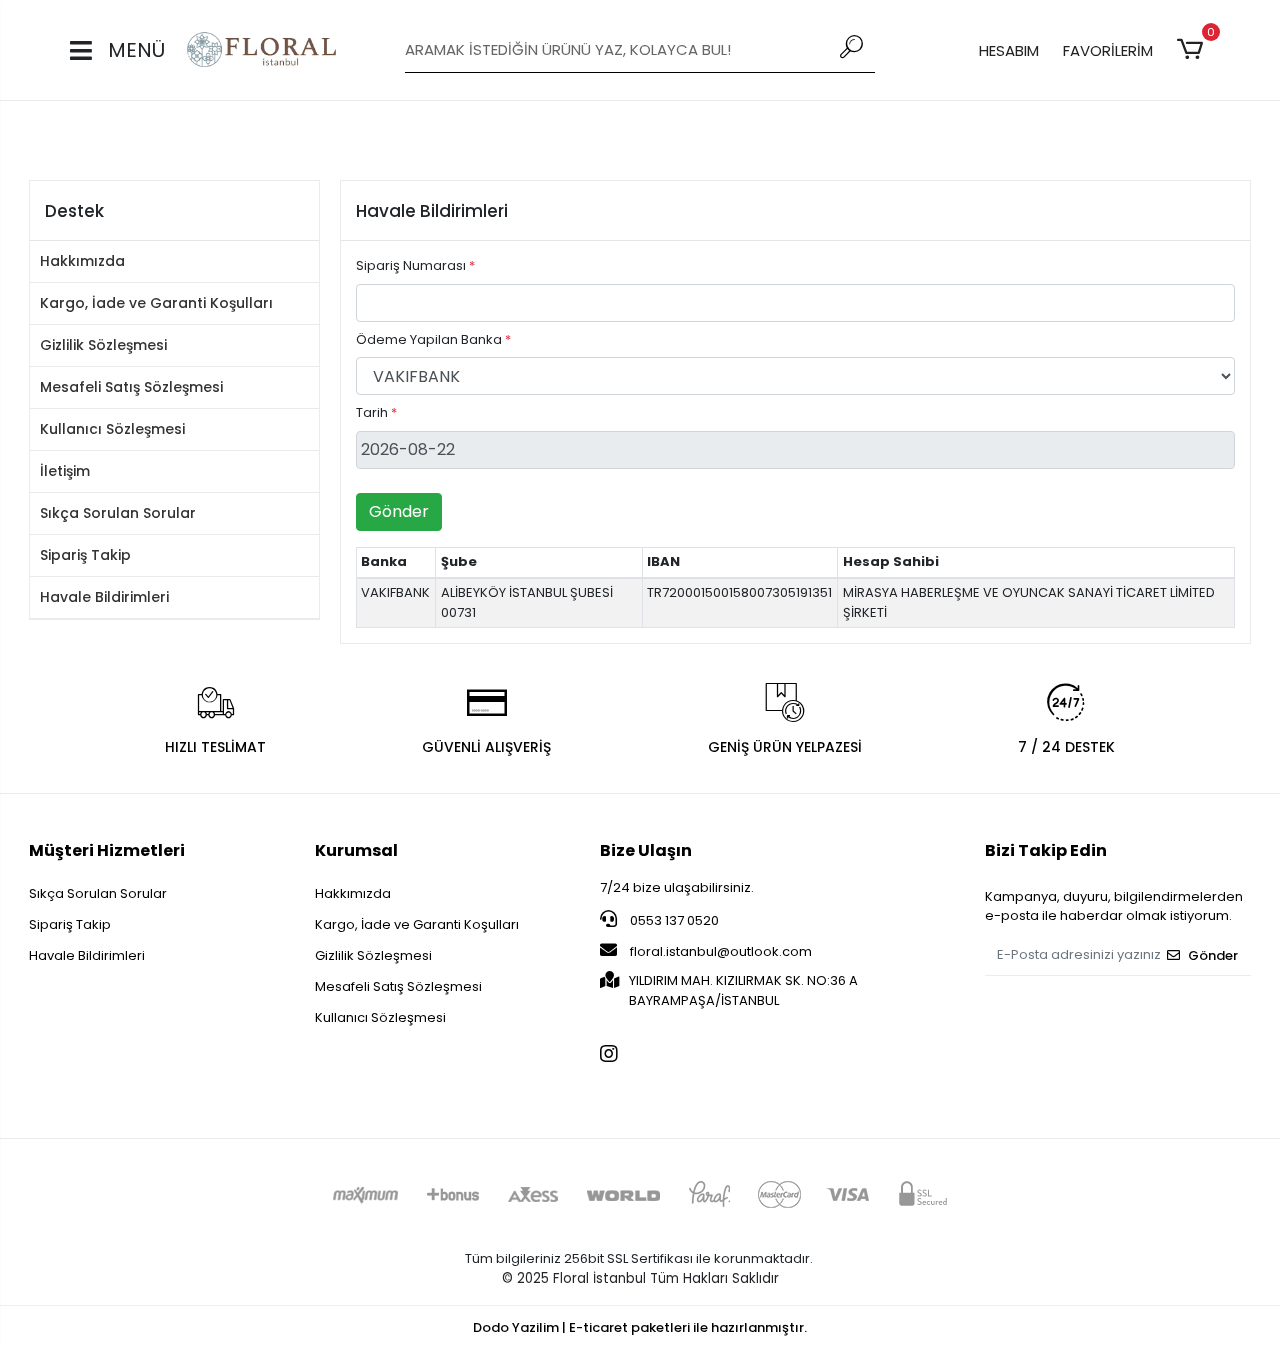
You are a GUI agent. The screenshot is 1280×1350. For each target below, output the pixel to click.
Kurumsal (356, 850)
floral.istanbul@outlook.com (721, 951)
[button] (1193, 50)
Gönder (399, 511)
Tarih (376, 412)
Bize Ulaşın (646, 850)
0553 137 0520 (673, 920)
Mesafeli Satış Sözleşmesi (131, 387)
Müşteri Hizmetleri (107, 850)
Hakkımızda (82, 261)
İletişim (65, 471)
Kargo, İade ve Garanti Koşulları (156, 303)
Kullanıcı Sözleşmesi (112, 429)
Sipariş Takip (85, 555)
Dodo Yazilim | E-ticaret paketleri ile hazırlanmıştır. (640, 1327)
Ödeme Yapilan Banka (433, 339)
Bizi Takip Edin (1046, 850)
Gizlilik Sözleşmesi (103, 345)
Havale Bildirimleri (104, 597)
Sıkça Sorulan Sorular (118, 513)
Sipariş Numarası (415, 265)
